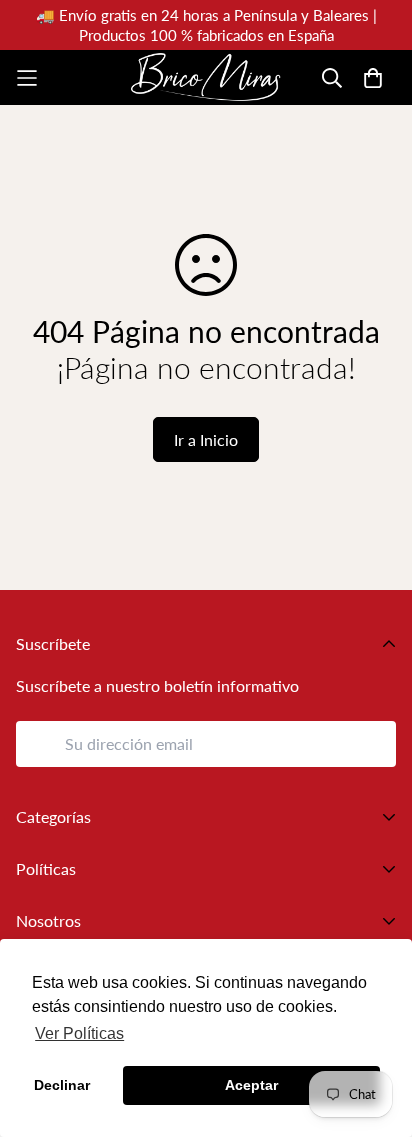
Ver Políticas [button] (79, 1033)
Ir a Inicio (206, 439)
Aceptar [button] (251, 1085)
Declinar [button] (62, 1085)
